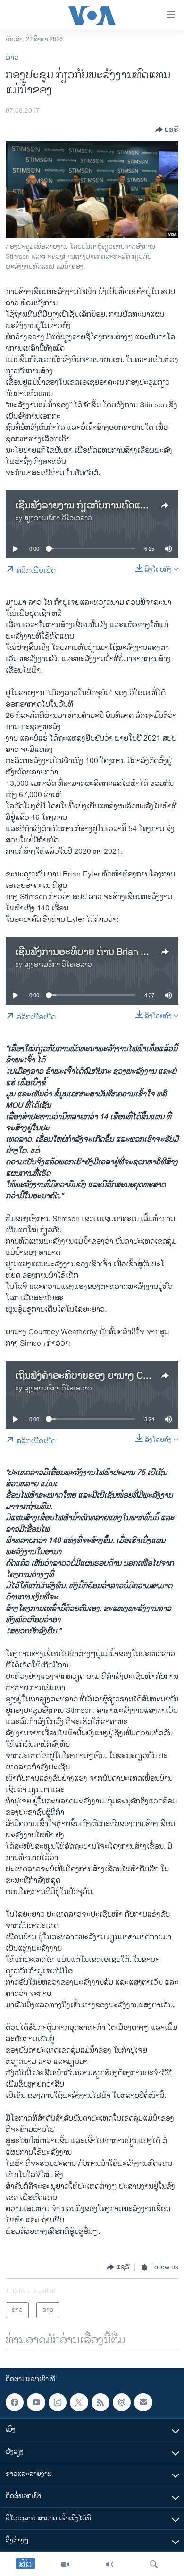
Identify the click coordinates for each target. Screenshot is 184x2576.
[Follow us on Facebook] (15, 2402)
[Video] (65, 2564)
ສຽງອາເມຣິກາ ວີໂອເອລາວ (58, 518)
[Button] (167, 130)
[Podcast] (122, 2402)
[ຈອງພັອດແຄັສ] (143, 2402)
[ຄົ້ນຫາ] (154, 2564)
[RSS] (100, 2402)
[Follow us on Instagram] (58, 2402)
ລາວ (12, 58)
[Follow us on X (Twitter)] (79, 2402)
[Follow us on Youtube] (36, 2402)
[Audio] (109, 2564)
